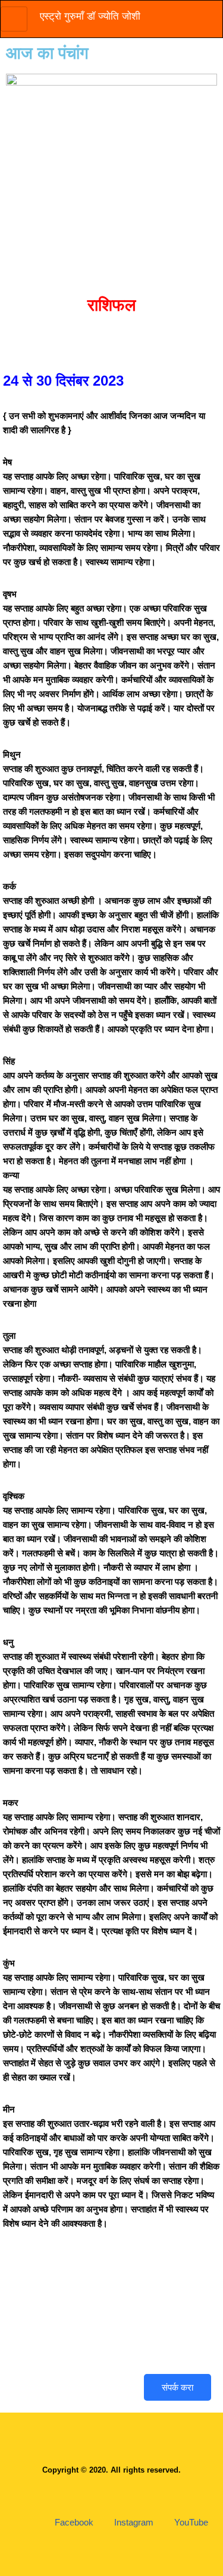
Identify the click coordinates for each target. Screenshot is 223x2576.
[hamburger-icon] (14, 19)
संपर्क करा (178, 2387)
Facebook (73, 2522)
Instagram (133, 2522)
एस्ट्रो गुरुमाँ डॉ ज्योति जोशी (90, 16)
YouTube (190, 2522)
